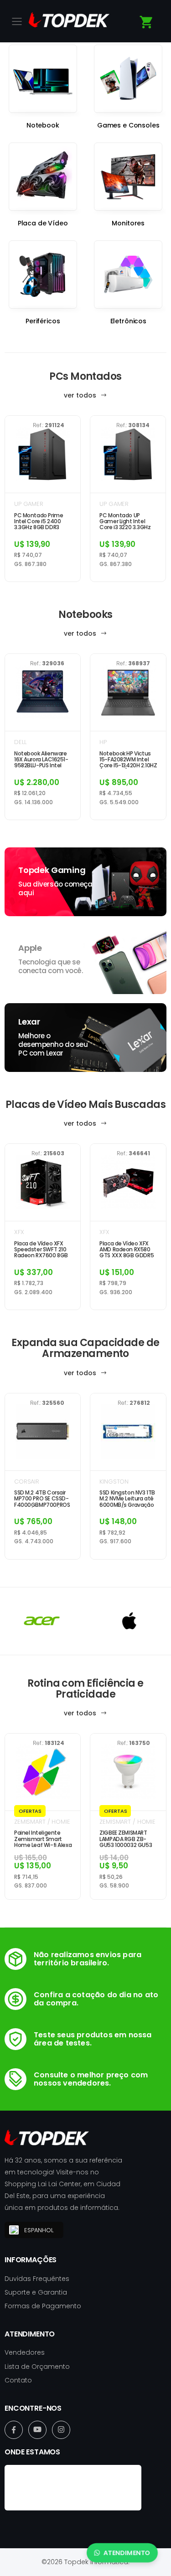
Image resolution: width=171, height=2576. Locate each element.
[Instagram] (61, 2430)
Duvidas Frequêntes (37, 2279)
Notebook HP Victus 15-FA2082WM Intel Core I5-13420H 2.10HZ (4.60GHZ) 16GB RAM (128, 760)
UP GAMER (29, 504)
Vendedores (25, 2352)
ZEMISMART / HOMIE (42, 1822)
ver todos (81, 395)
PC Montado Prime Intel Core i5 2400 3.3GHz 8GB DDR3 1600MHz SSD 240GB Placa (41, 521)
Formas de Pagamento (43, 2306)
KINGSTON (114, 1482)
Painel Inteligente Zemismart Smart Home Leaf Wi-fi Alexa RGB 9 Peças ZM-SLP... (43, 1839)
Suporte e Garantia (36, 2292)
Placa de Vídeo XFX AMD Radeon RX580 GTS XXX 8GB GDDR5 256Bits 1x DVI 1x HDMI (127, 1250)
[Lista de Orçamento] (147, 22)
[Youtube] (37, 2430)
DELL (20, 742)
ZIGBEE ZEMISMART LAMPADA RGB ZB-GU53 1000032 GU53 (126, 1839)
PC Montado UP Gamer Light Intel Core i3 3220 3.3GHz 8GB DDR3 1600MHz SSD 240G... (125, 521)
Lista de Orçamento (37, 2367)
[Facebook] (14, 2430)
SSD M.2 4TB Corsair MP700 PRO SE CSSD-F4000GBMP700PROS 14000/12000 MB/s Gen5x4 (42, 1499)
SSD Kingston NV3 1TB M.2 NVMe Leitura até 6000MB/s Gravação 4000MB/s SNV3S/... (127, 1499)
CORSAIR (27, 1482)
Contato (18, 2380)
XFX (19, 1232)
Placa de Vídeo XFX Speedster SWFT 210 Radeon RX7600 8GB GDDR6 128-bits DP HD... (41, 1250)
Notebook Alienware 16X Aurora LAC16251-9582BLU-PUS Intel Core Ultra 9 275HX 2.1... (41, 760)
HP (103, 742)
